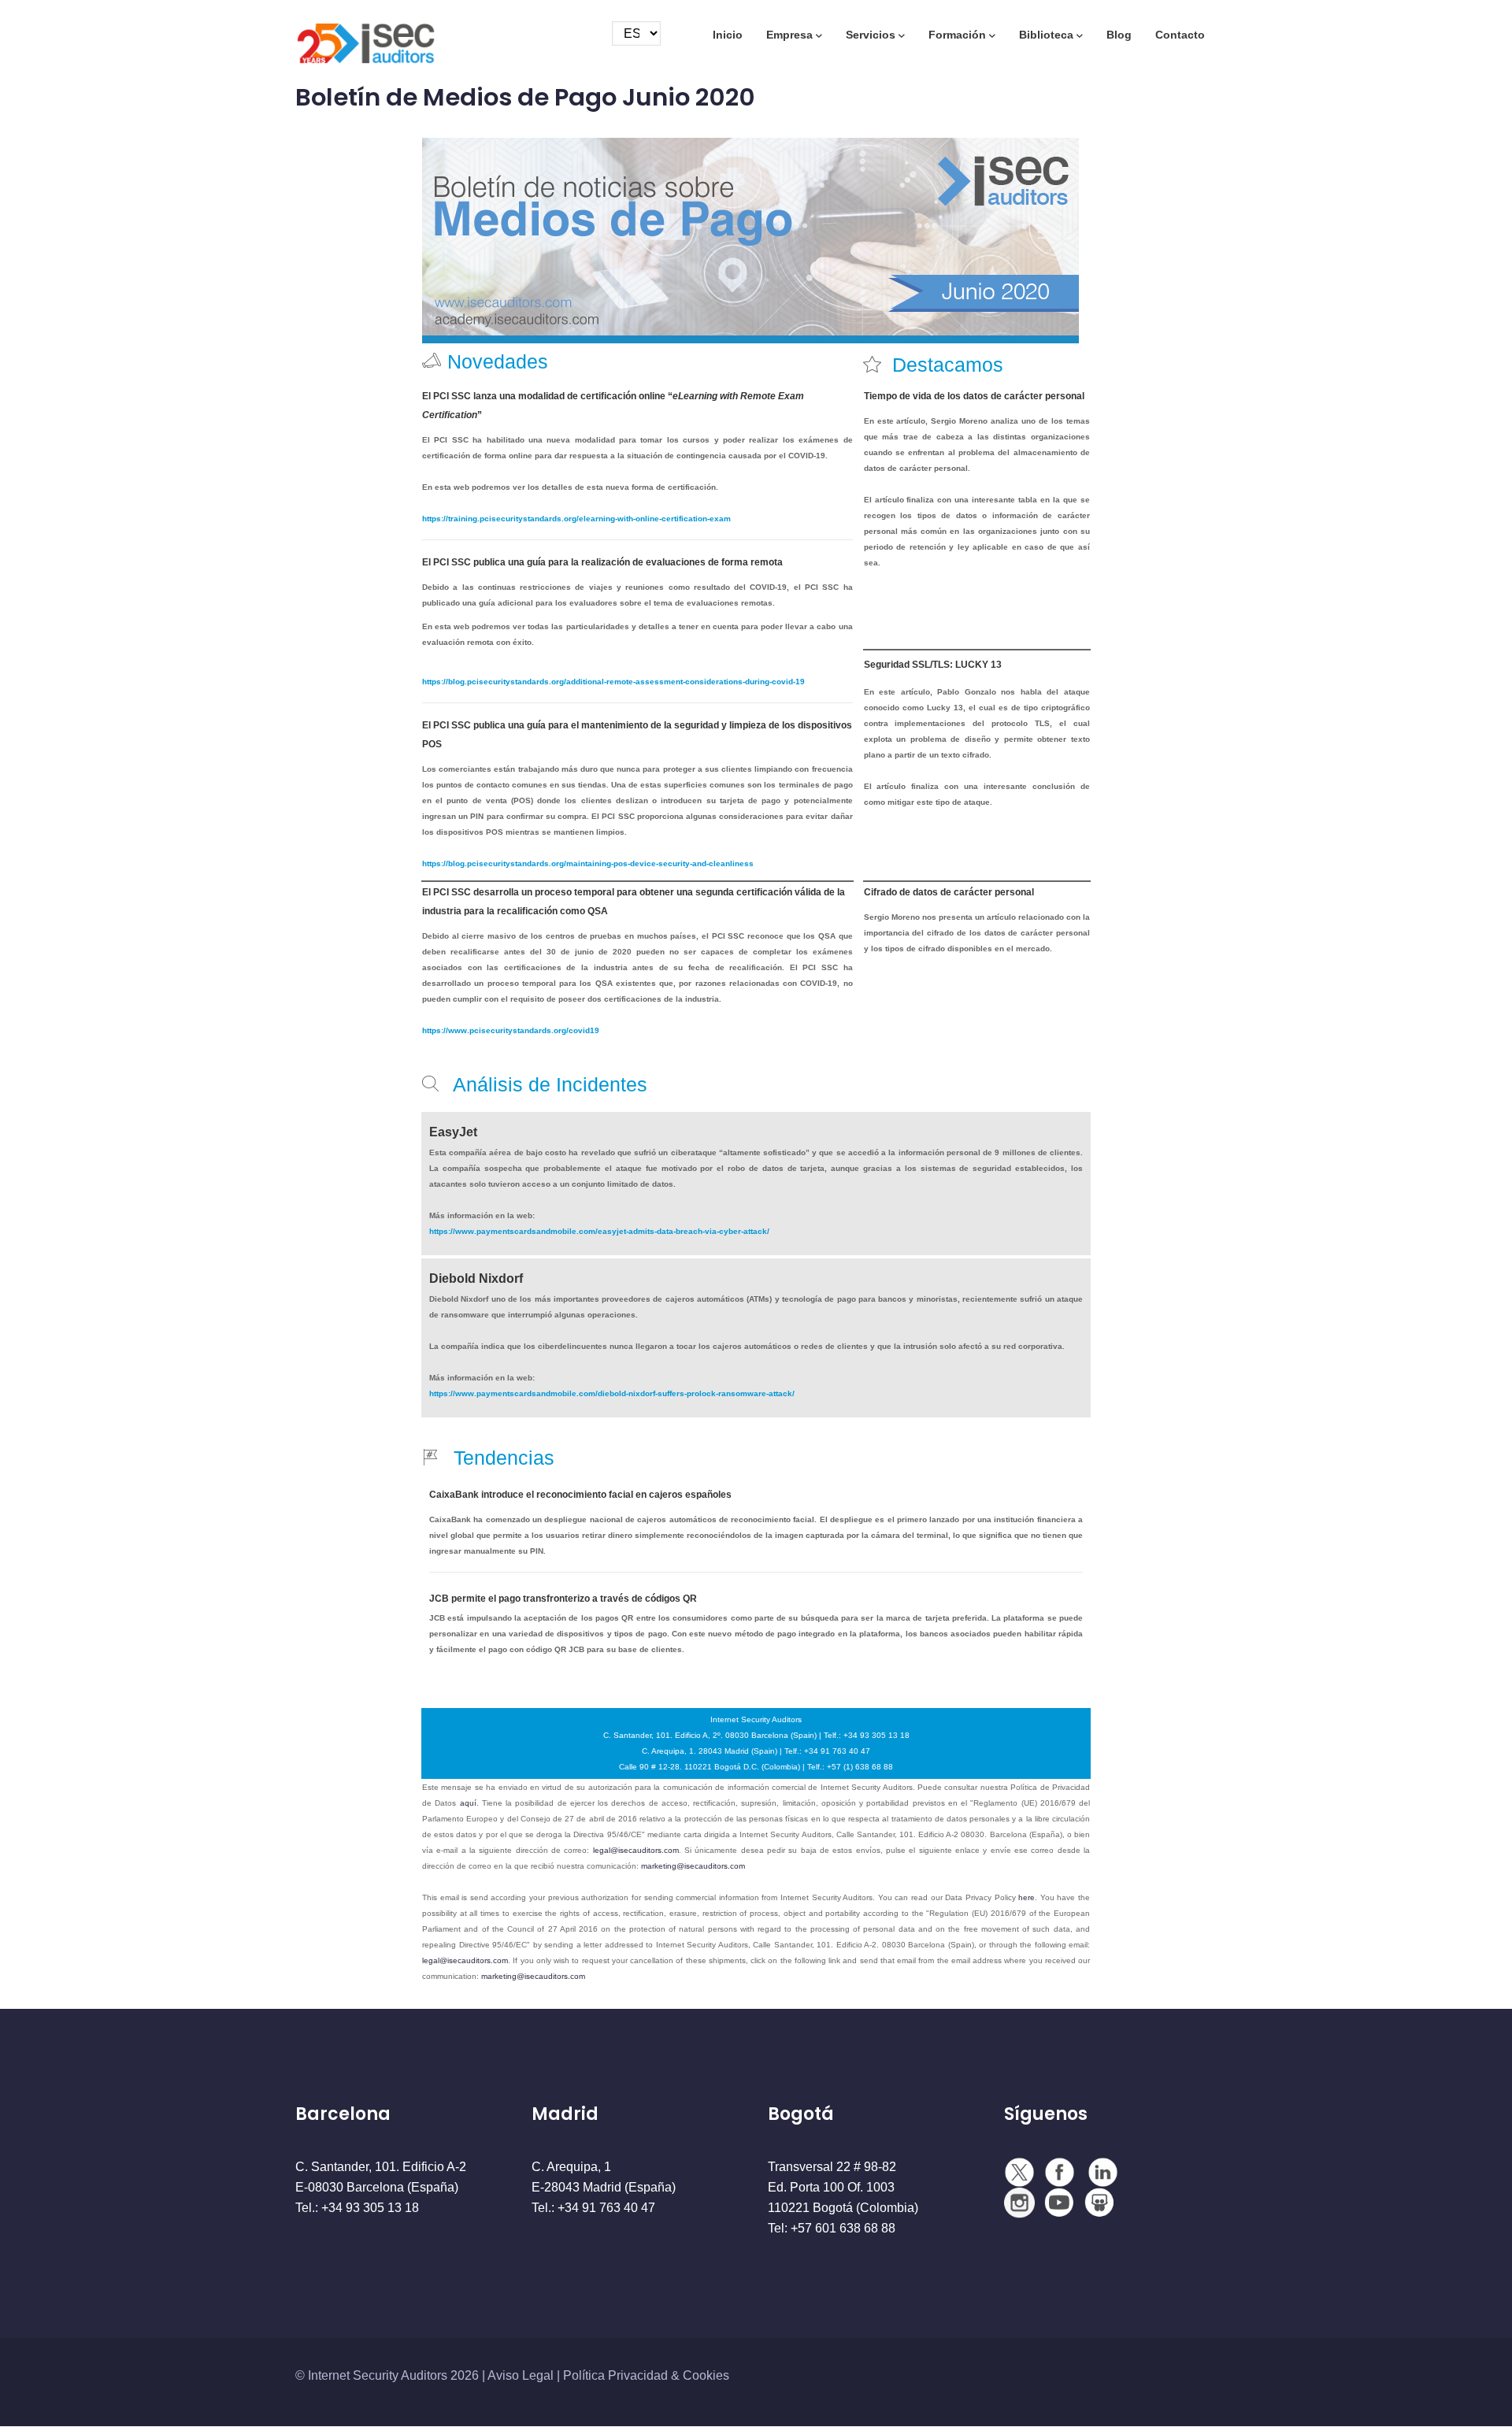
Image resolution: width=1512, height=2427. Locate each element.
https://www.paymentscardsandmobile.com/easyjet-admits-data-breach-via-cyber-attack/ (599, 1231)
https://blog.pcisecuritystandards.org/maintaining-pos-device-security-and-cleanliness (588, 863)
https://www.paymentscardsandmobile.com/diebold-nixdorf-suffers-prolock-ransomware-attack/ (612, 1393)
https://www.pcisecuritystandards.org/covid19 (511, 1030)
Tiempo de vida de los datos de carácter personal (974, 396)
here (1027, 1897)
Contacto (1180, 35)
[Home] (366, 37)
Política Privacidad (615, 2375)
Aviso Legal (521, 2375)
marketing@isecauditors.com (693, 1866)
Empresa (789, 35)
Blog (1119, 35)
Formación (957, 35)
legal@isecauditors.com (636, 1850)
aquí (468, 1803)
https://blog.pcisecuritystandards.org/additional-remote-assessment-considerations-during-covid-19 (613, 682)
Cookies (706, 2375)
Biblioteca (1046, 35)
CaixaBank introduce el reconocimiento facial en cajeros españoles (580, 1495)
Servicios (871, 35)
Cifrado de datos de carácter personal (949, 892)
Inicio (728, 35)
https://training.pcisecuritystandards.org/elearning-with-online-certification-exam (576, 519)
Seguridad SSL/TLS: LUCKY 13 (933, 665)
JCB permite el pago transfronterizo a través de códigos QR (563, 1599)
